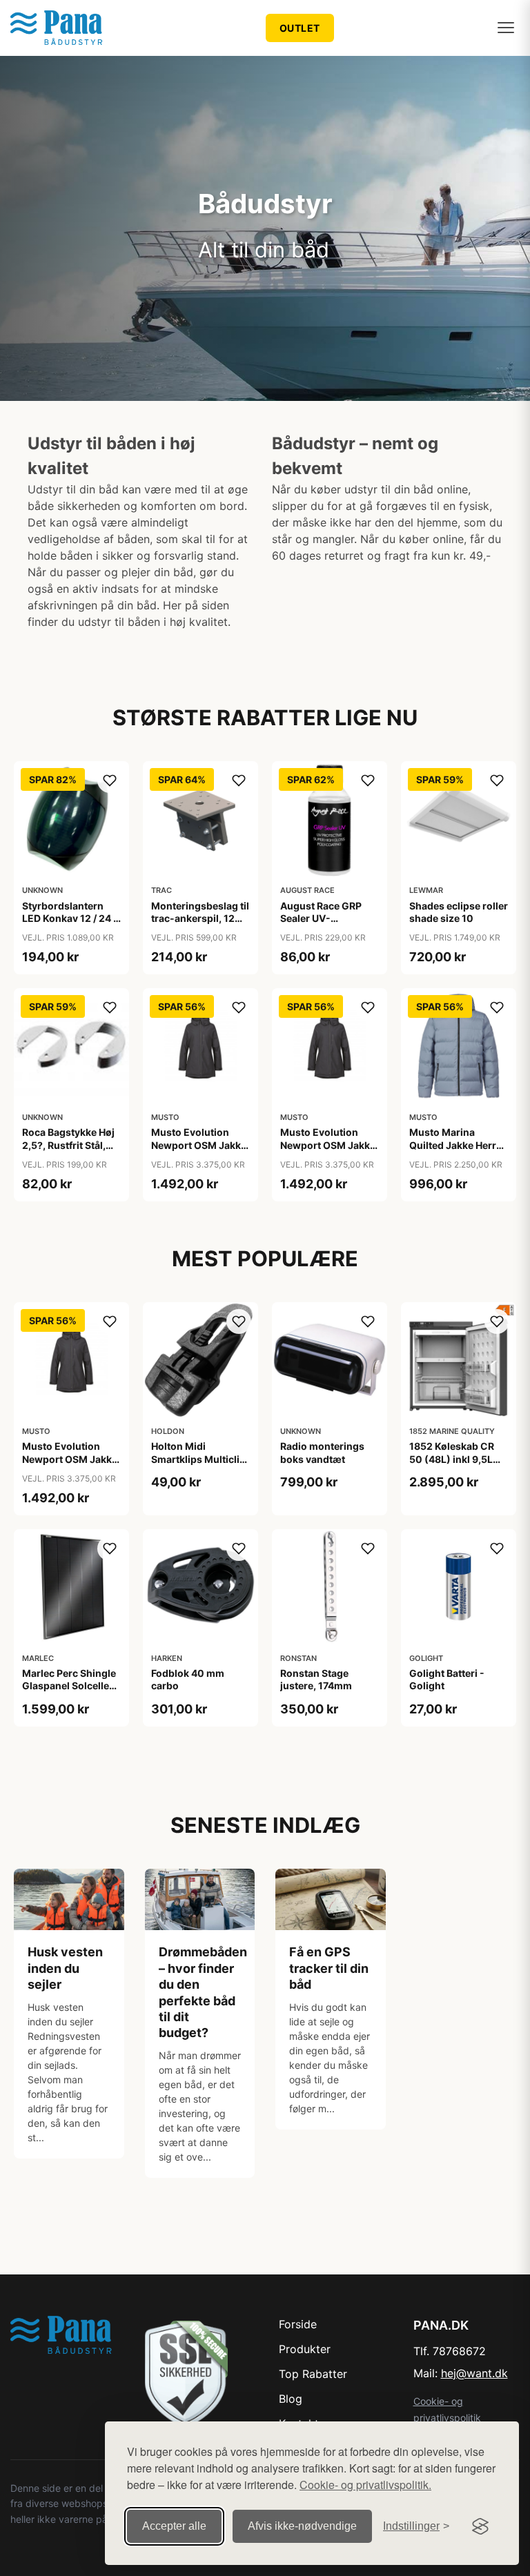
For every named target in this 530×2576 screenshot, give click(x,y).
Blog (291, 2399)
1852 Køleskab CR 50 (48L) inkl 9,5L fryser (452, 1458)
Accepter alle (174, 2526)
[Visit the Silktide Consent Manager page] (480, 2526)
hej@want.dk (474, 2373)
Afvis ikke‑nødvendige (302, 2526)
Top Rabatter (313, 2374)
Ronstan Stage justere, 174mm (316, 1679)
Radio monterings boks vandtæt (322, 1452)
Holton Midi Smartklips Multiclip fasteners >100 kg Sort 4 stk (198, 1465)
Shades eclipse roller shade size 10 (459, 912)
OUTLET (300, 28)
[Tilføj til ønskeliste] (110, 780)
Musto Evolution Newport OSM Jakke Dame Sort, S (328, 1144)
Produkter (305, 2349)
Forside (298, 2324)
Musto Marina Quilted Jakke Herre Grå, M (455, 1144)
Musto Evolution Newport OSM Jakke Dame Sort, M (199, 1144)
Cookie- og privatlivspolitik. (365, 2485)
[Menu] (506, 28)
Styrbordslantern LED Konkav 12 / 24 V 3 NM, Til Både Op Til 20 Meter (71, 925)
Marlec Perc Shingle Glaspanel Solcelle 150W (69, 1685)
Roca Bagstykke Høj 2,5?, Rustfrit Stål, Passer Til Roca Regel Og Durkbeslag (71, 1151)
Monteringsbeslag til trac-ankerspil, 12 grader (200, 918)
